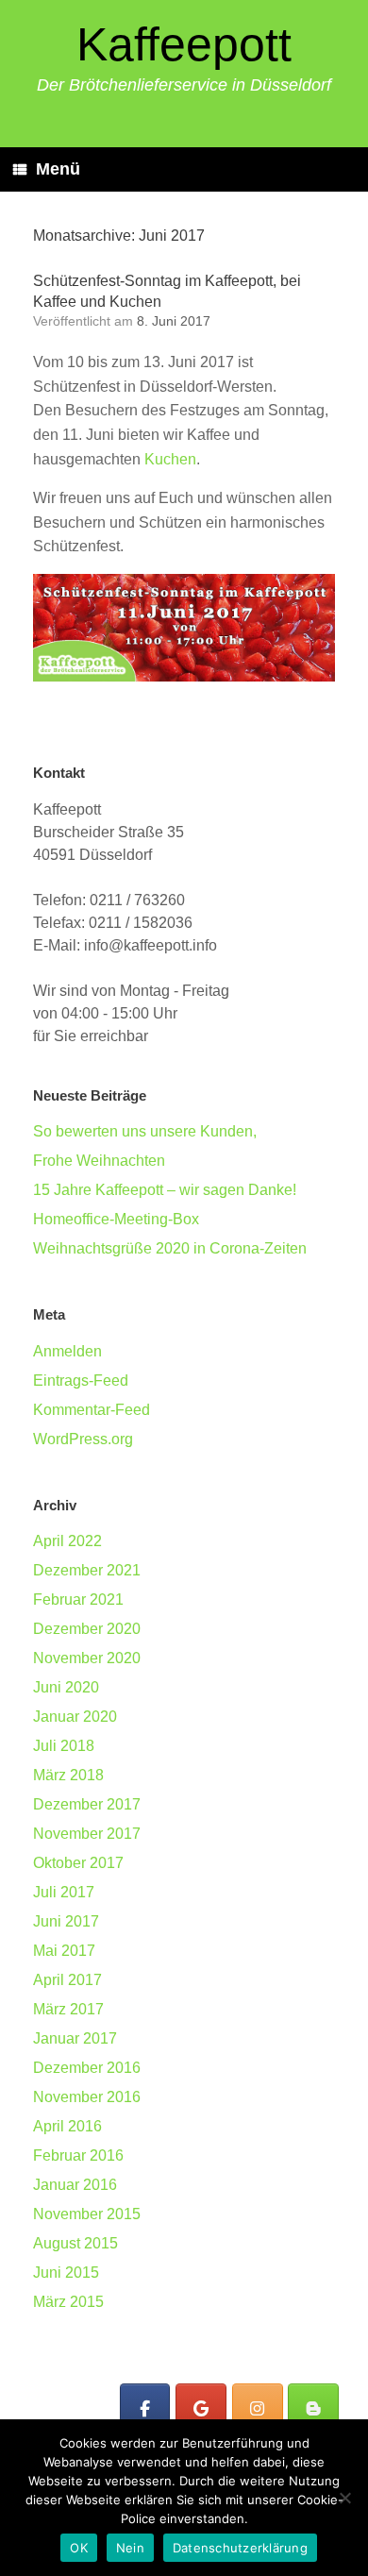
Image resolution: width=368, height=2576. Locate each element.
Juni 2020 (66, 1687)
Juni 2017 (66, 1921)
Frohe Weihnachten (99, 1161)
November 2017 (87, 1834)
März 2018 (68, 1775)
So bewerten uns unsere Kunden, (145, 1131)
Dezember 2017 (87, 1804)
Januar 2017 (75, 2038)
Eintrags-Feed (81, 1381)
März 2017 (68, 2009)
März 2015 (68, 2302)
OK (79, 2548)
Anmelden (67, 1351)
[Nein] (344, 2498)
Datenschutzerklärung (240, 2548)
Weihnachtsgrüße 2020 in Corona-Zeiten (170, 1248)
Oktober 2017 (78, 1863)
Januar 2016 (75, 2185)
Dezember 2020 (87, 1629)
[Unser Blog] (313, 2409)
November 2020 (87, 1658)
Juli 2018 (64, 1746)
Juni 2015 (66, 2273)
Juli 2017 (64, 1892)
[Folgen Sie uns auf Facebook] (145, 2409)
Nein (130, 2548)
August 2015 (75, 2243)
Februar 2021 (78, 1599)
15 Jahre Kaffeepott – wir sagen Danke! (165, 1190)
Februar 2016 (78, 2155)
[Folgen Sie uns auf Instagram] (258, 2409)
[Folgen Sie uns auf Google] (201, 2409)
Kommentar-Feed (92, 1410)
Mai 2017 (64, 1951)
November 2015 (87, 2214)
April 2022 (67, 1541)
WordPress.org (83, 1439)
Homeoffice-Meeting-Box (116, 1219)
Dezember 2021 (87, 1570)
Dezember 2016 (87, 2068)
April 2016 (67, 2126)
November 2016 (87, 2097)
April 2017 (67, 1980)
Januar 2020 (75, 1717)
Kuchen (170, 459)
